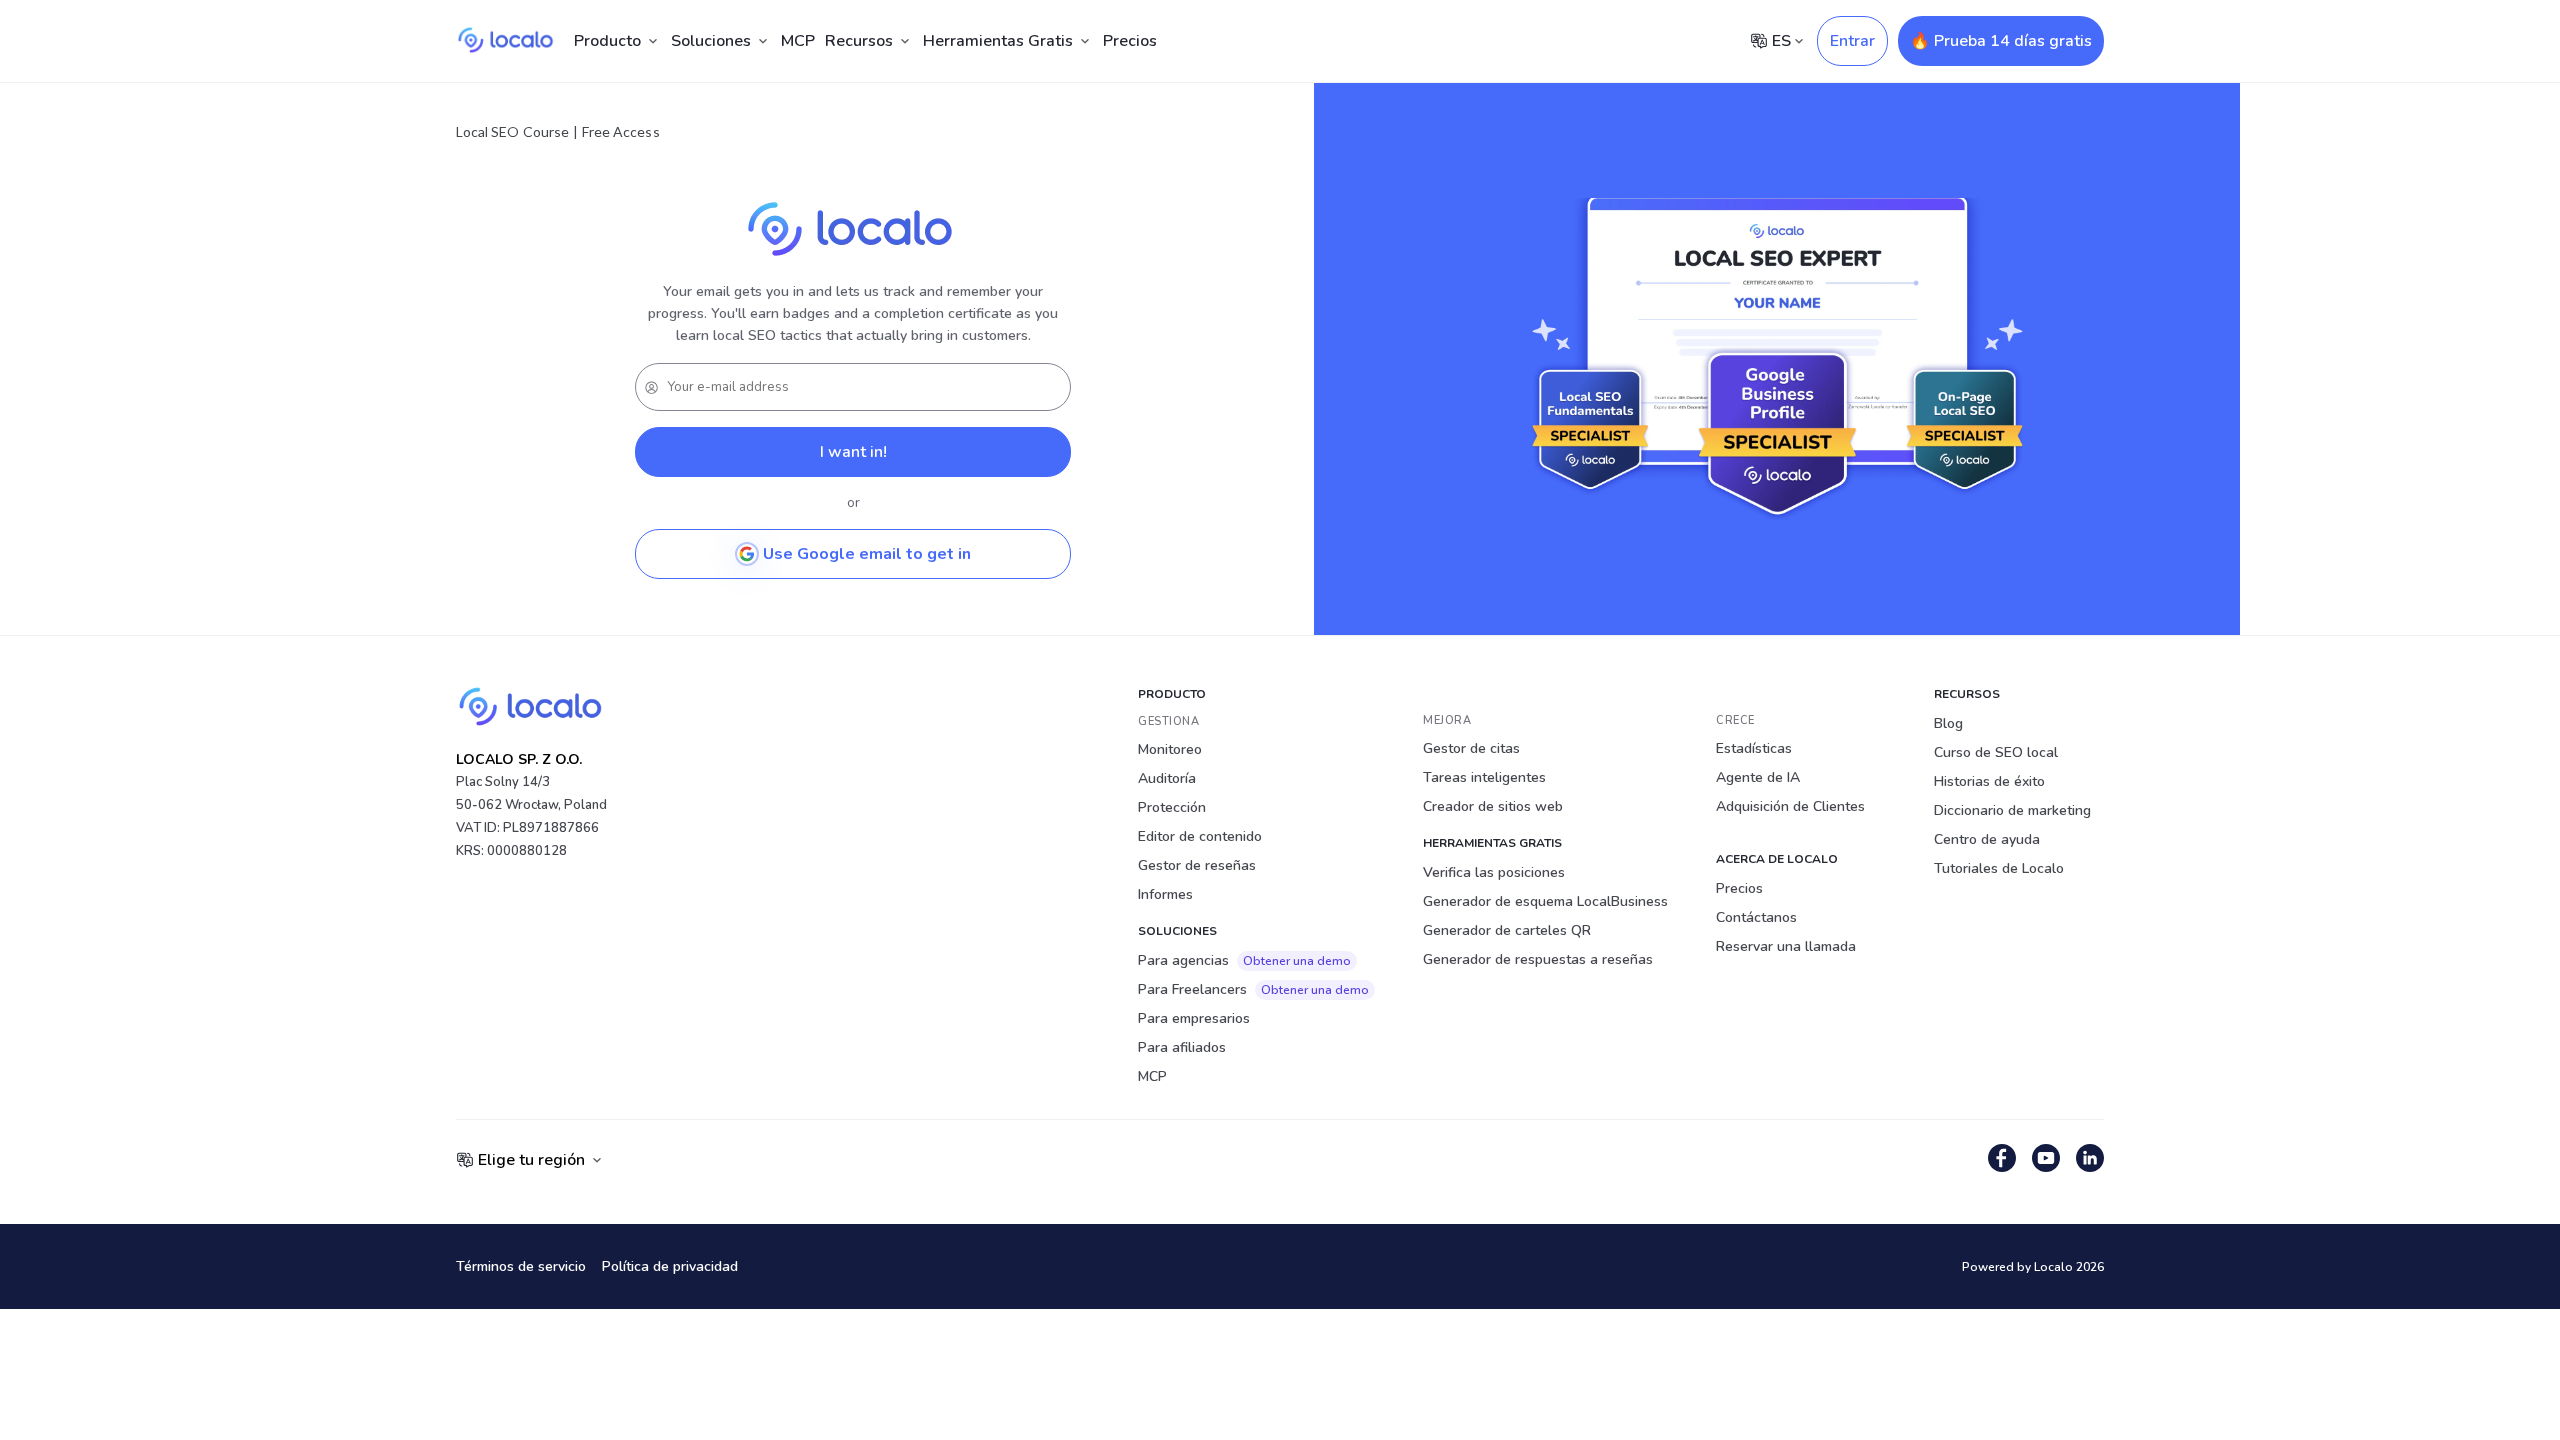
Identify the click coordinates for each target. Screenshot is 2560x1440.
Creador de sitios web (1493, 806)
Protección (1172, 807)
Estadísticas (1754, 748)
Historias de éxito (1989, 781)
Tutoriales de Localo (1999, 868)
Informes (1165, 894)
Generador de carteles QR (1507, 930)
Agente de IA (1758, 777)
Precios (1130, 41)
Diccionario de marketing (2012, 810)
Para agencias (1244, 960)
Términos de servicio (521, 1266)
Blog (1948, 723)
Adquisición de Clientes (1790, 806)
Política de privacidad (670, 1266)
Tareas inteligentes (1484, 777)
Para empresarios (1194, 1018)
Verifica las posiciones (1494, 872)
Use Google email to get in (867, 554)
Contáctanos (1756, 917)
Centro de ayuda (1987, 839)
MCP (798, 41)
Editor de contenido (1200, 836)
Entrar (1852, 41)
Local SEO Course (512, 131)
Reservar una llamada (1786, 946)
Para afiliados (1182, 1047)
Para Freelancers (1253, 989)
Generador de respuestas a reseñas (1538, 959)
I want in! (853, 452)
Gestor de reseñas (1197, 865)
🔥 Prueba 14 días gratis (2001, 41)
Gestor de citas (1471, 748)
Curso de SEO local (1996, 752)
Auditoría (1167, 778)
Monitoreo (1170, 749)
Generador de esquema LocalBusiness (1545, 901)
